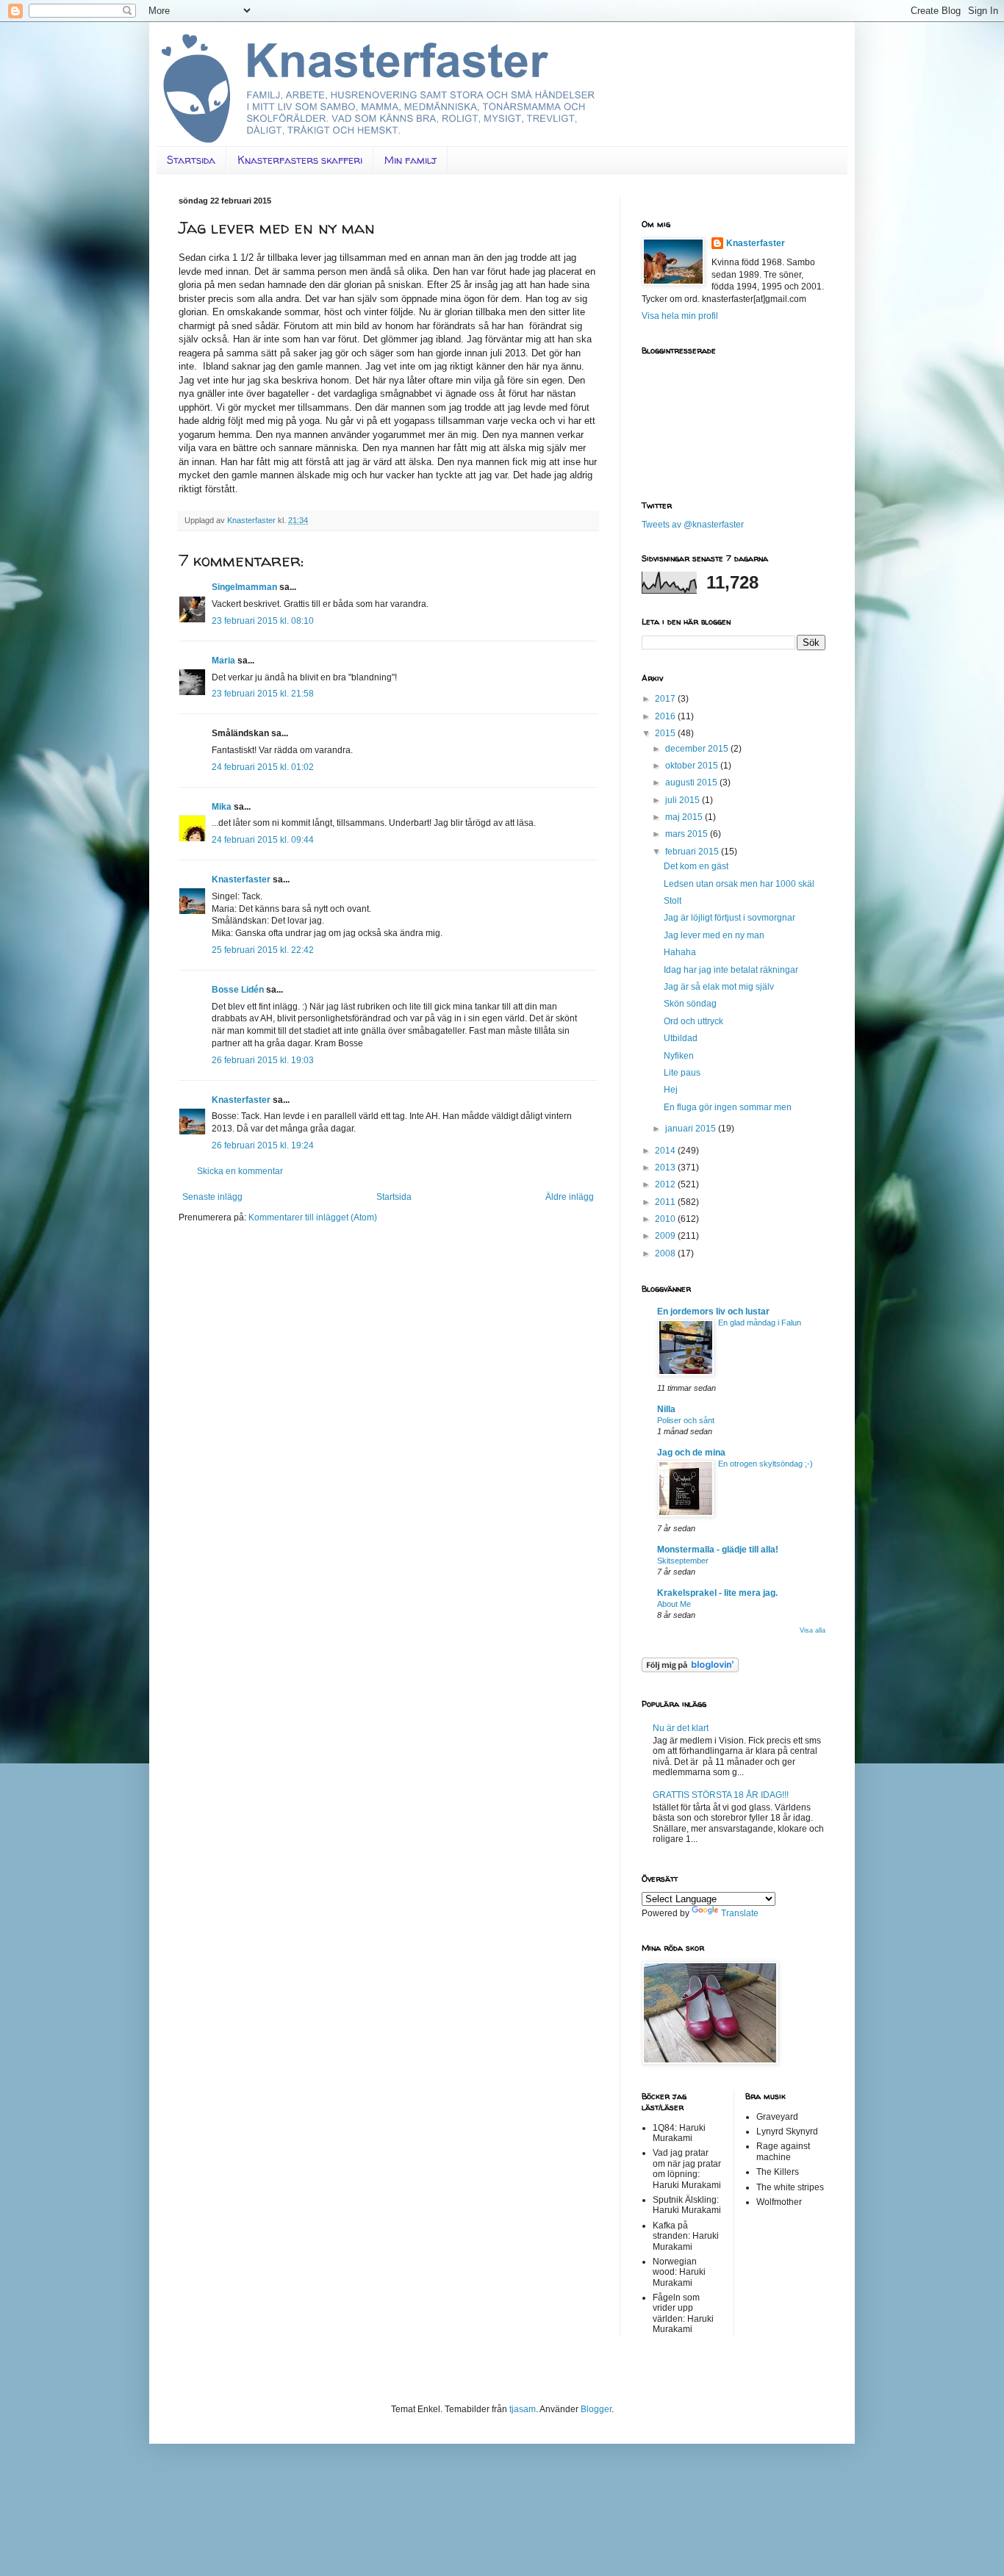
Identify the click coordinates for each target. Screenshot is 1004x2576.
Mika (222, 807)
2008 (666, 1253)
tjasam (523, 2409)
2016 (666, 716)
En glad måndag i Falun (760, 1323)
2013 (666, 1168)
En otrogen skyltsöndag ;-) (765, 1464)
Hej (671, 1090)
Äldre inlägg (570, 1197)
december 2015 (698, 749)
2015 (666, 733)
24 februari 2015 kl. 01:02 (263, 767)
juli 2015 (684, 800)
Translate (740, 1913)
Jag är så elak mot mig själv (719, 987)
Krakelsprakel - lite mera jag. (717, 1593)
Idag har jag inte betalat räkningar (731, 970)
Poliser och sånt (686, 1420)
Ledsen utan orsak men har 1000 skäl (739, 884)
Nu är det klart (681, 1728)
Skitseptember (683, 1561)
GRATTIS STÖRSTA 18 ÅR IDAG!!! (721, 1795)
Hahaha (680, 952)
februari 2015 (693, 852)
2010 (666, 1219)
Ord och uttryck (693, 1021)
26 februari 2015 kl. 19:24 (263, 1145)
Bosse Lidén (238, 990)
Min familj (410, 160)
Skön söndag (690, 1004)
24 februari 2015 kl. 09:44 (263, 840)
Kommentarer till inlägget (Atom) (313, 1217)
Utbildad (681, 1038)
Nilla (666, 1409)
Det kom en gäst (696, 866)
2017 (666, 699)
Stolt (673, 901)
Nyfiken (679, 1056)
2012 (666, 1184)
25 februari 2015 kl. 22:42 (263, 950)
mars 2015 (688, 834)
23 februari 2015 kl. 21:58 (263, 694)
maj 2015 (685, 817)
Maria (223, 661)
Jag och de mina (691, 1453)
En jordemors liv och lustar (713, 1312)
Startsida (191, 160)
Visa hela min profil (680, 316)
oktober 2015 (693, 766)
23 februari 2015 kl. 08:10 (263, 621)
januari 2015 (692, 1129)
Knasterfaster (241, 879)
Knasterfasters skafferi (300, 160)
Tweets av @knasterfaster (693, 525)
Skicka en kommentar (240, 1171)
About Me (674, 1604)
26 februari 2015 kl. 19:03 (263, 1060)
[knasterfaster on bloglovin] (690, 1669)
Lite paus (682, 1073)
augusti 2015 (692, 782)
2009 (666, 1236)
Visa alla (813, 1630)
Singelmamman (244, 587)
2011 (666, 1202)
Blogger (596, 2409)
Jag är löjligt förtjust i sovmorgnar (729, 918)
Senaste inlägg (212, 1197)
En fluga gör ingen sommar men (728, 1107)
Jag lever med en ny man (714, 935)
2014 (666, 1151)
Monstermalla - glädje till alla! (718, 1550)
